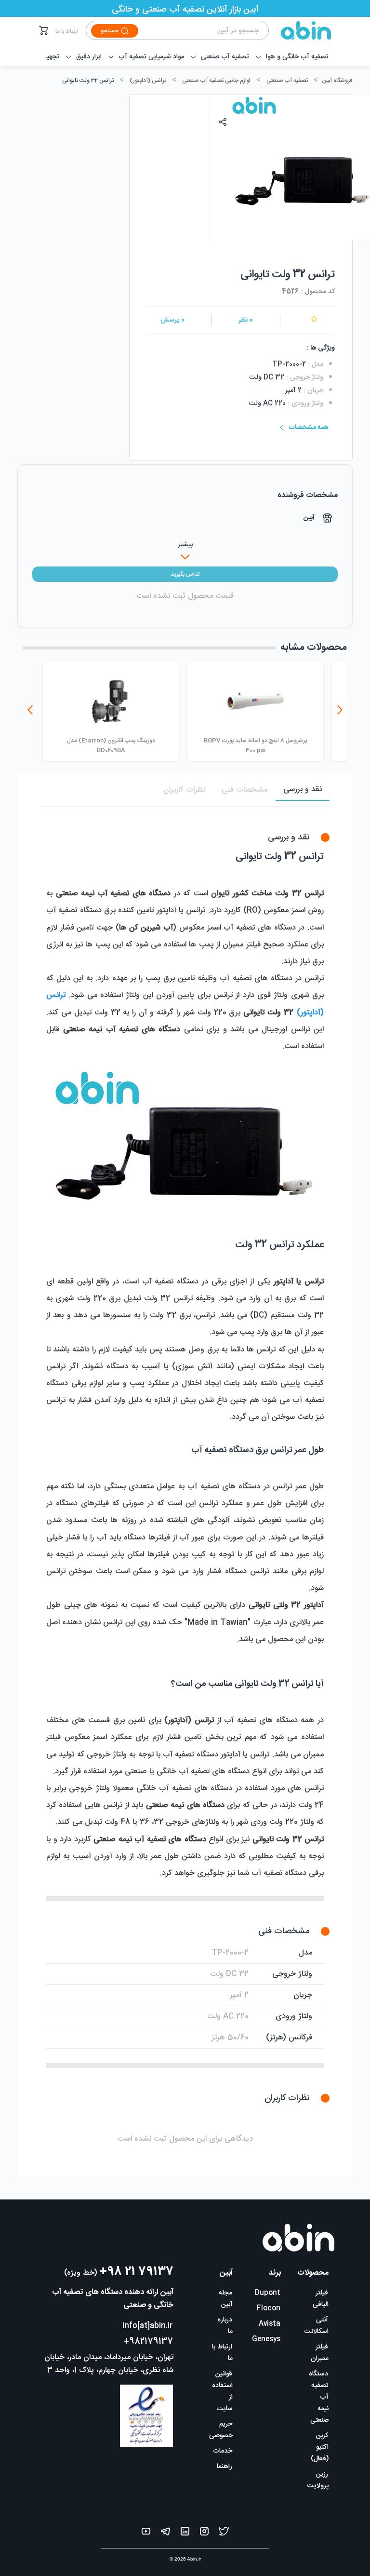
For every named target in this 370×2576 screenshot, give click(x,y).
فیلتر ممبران (320, 2353)
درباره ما (225, 2326)
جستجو (110, 31)
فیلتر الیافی (321, 2299)
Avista (270, 2324)
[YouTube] (146, 2533)
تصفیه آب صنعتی (287, 81)
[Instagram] (204, 2533)
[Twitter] (224, 2533)
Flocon (269, 2308)
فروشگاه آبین (337, 81)
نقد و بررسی (303, 789)
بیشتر (185, 545)
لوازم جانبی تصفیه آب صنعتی (216, 81)
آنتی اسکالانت (317, 2326)
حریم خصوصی (221, 2430)
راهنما (225, 2467)
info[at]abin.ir (148, 2326)
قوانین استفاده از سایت (222, 2391)
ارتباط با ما (67, 31)
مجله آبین (226, 2299)
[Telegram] (165, 2533)
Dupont (268, 2293)
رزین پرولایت (318, 2480)
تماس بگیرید (185, 574)
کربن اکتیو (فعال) (320, 2447)
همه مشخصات (309, 428)
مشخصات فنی (244, 790)
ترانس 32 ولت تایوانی (88, 81)
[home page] (300, 30)
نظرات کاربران (184, 790)
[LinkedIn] (185, 2533)
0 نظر (246, 320)
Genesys (266, 2339)
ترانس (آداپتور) (148, 81)
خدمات (223, 2451)
